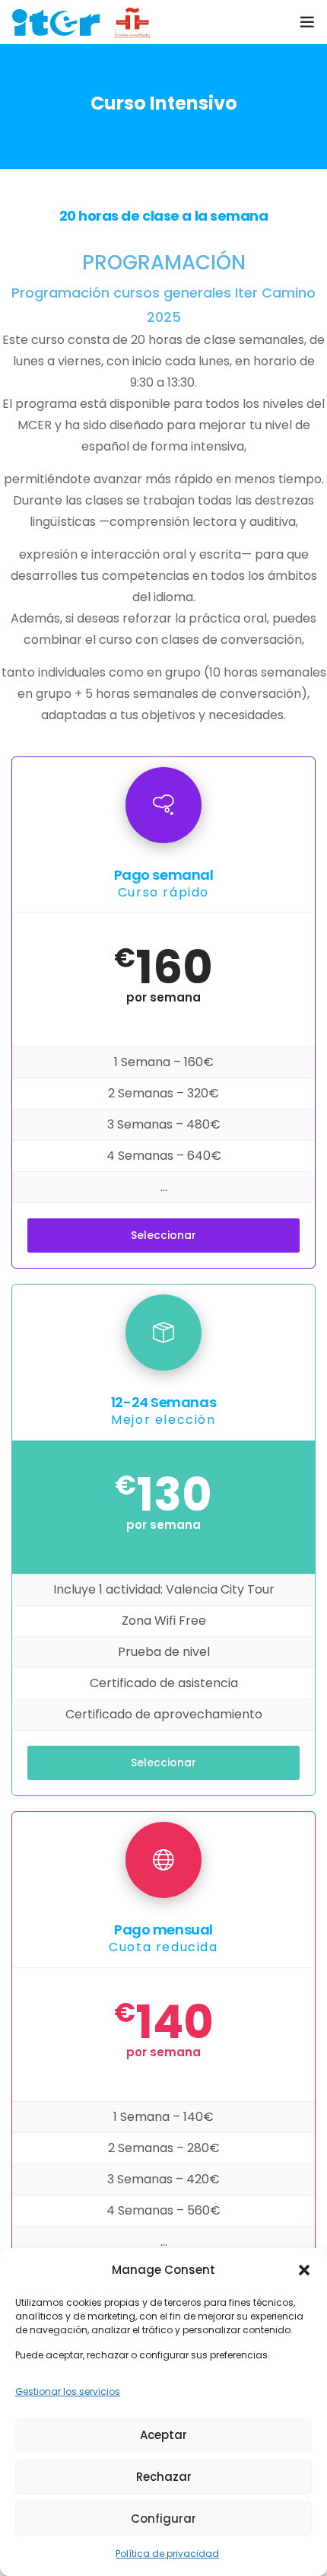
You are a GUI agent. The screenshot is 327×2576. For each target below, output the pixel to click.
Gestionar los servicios (68, 2391)
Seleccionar (163, 1235)
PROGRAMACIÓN (164, 263)
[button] (304, 2270)
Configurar (163, 2519)
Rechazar (164, 2477)
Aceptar (163, 2435)
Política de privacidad (167, 2554)
